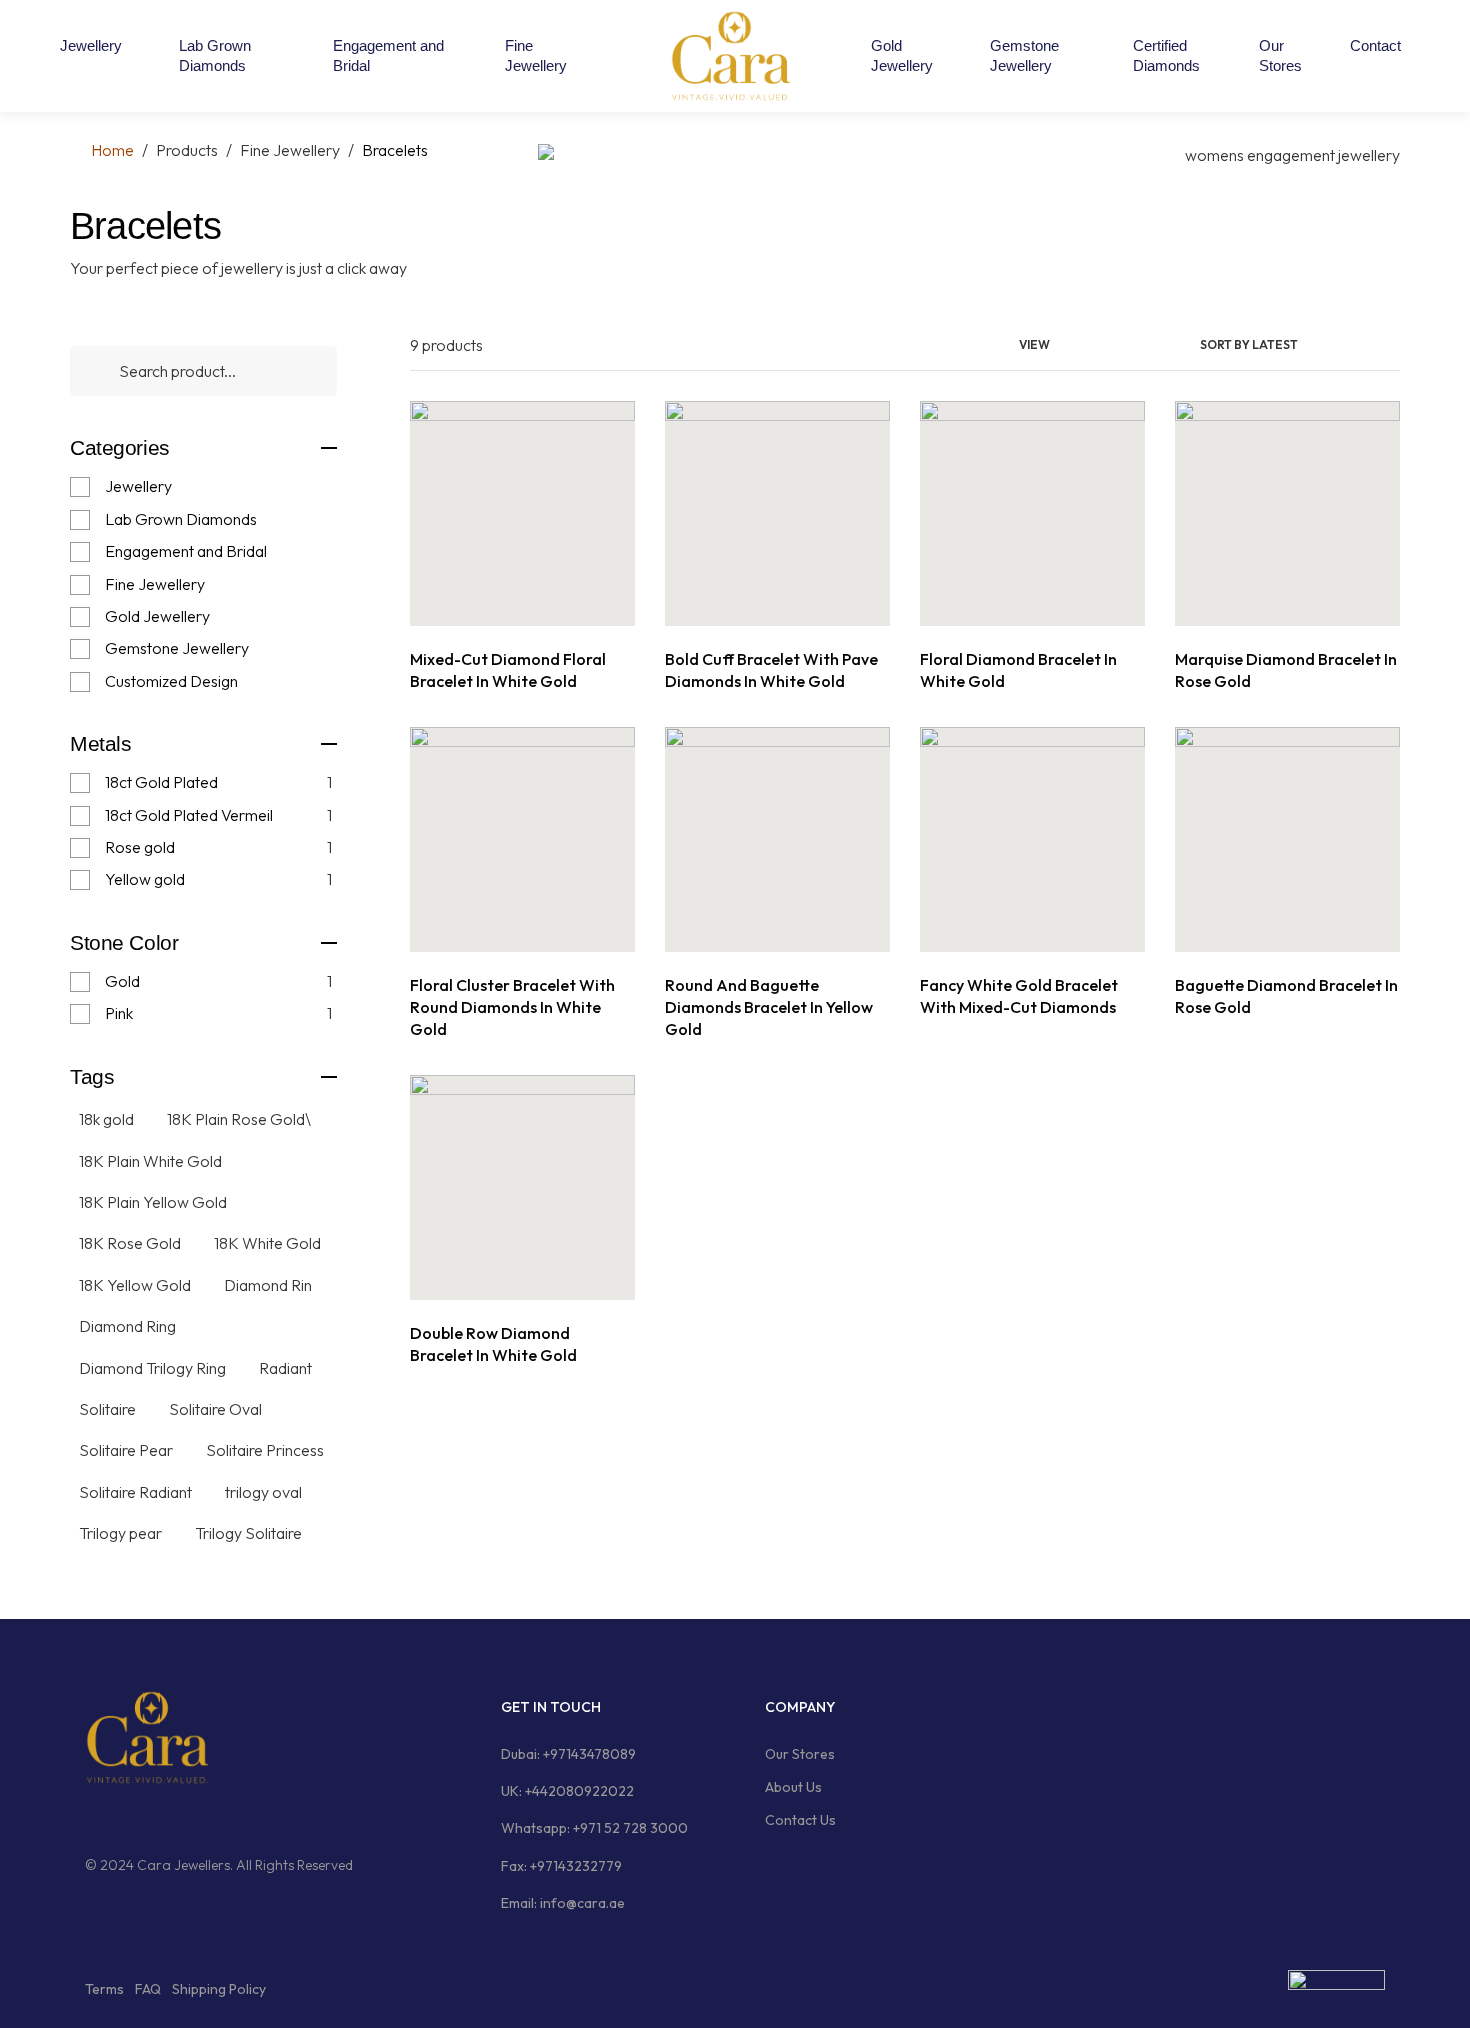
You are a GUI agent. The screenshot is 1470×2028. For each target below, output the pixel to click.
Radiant (285, 1368)
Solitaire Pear (126, 1450)
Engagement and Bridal (186, 551)
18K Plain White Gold (150, 1161)
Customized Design (171, 681)
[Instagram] (130, 1818)
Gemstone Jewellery (177, 648)
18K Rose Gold (130, 1243)
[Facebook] (92, 1818)
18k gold (106, 1119)
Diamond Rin (268, 1285)
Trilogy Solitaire (248, 1533)
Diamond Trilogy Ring (152, 1368)
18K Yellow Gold (135, 1285)
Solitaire (107, 1409)
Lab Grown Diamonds (181, 519)
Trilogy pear (120, 1533)
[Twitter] (168, 1818)
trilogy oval (263, 1492)
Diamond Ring (127, 1326)
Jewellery (138, 486)
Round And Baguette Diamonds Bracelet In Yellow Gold (769, 1007)
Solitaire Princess (265, 1450)
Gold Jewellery (157, 616)
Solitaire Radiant (135, 1492)
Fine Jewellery (155, 584)
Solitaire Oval (215, 1409)
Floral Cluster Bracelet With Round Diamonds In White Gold (512, 1007)
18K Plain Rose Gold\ (239, 1119)
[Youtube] (206, 1818)
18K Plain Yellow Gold (153, 1202)
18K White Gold (267, 1243)
